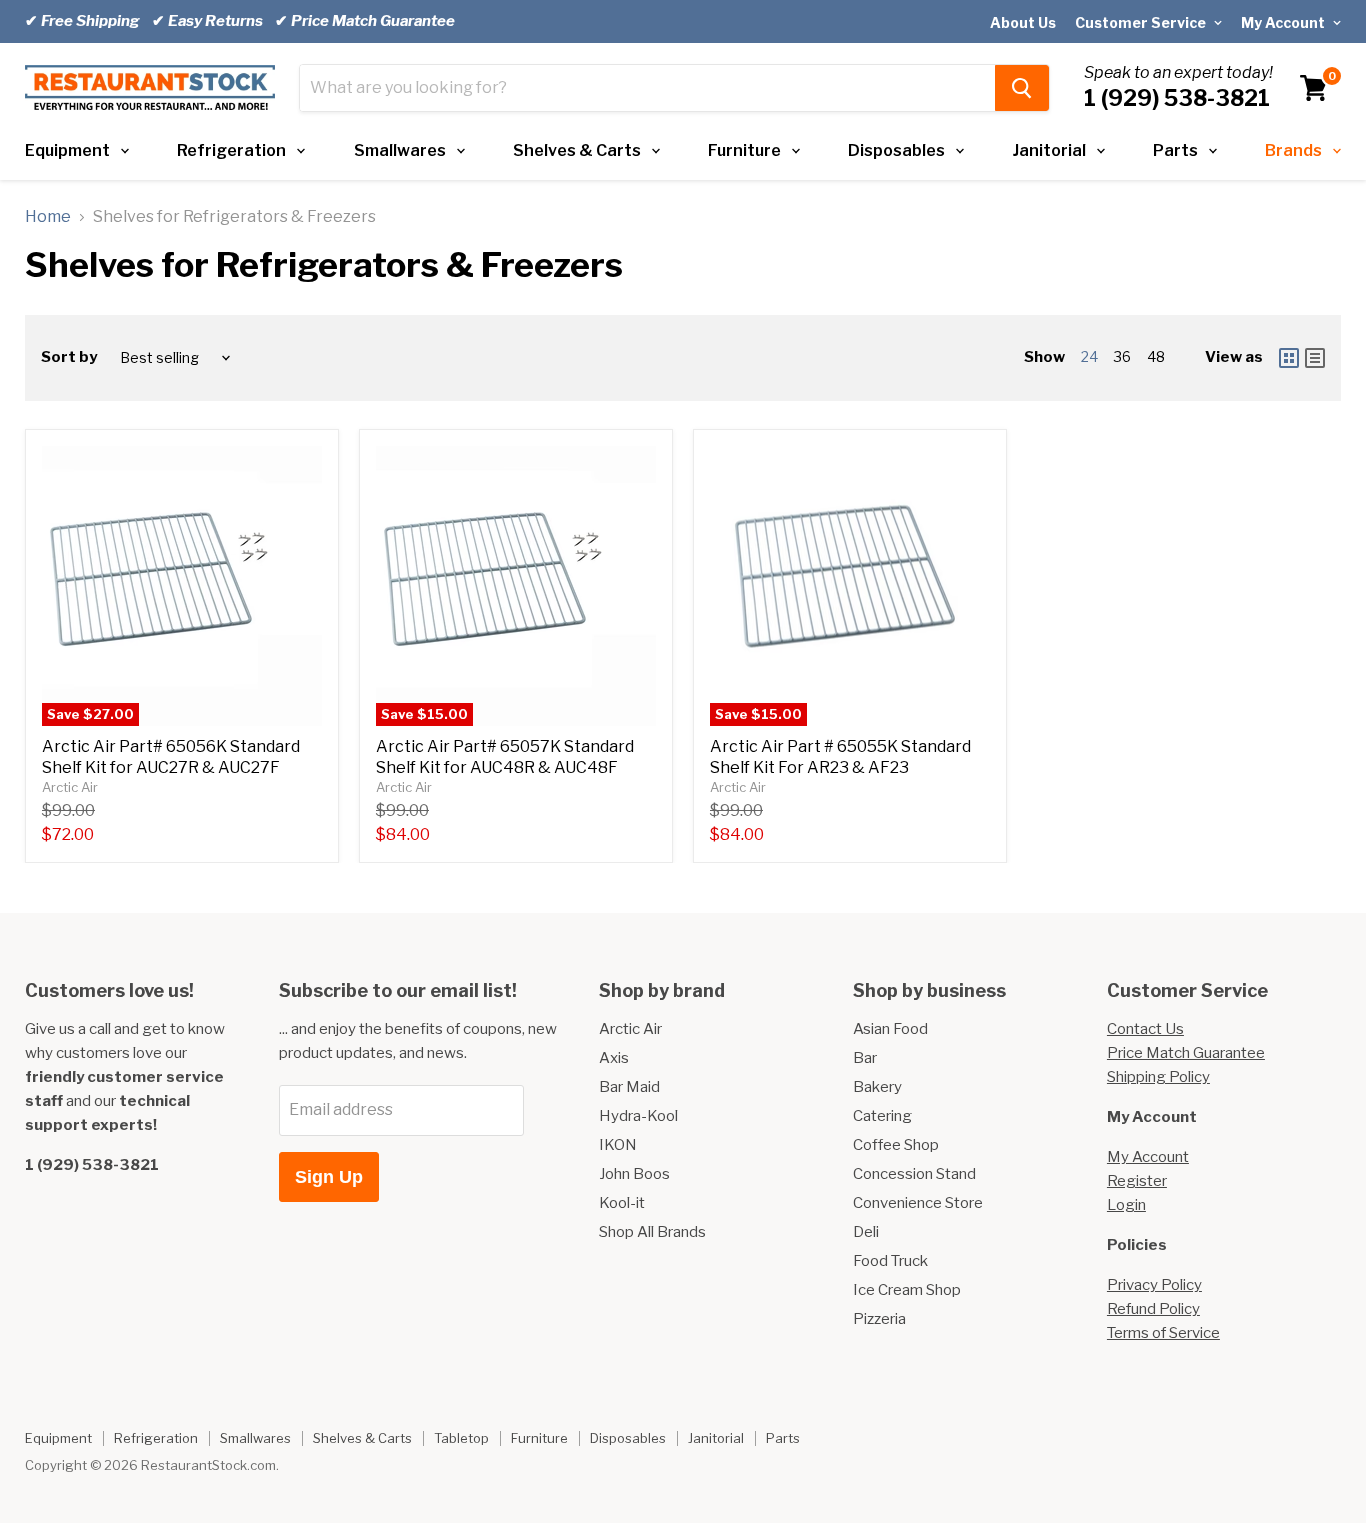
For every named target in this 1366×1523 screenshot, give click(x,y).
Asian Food (890, 1029)
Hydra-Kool (638, 1116)
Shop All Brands (652, 1232)
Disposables (896, 150)
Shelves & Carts (577, 150)
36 (1122, 356)
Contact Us (1145, 1029)
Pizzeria (879, 1319)
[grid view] (1289, 358)
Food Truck (890, 1261)
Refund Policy (1153, 1309)
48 (1156, 356)
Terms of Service (1163, 1333)
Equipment (67, 150)
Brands (1293, 150)
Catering (882, 1116)
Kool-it (622, 1203)
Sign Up (329, 1177)
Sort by (69, 357)
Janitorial (1049, 150)
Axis (614, 1058)
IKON (618, 1145)
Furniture (744, 150)
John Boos (634, 1174)
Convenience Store (918, 1203)
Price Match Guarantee (1186, 1053)
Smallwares (400, 150)
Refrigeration (231, 150)
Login (1126, 1205)
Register (1137, 1181)
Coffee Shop (896, 1145)
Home (48, 217)
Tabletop (461, 1438)
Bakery (877, 1087)
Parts (1175, 150)
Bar (865, 1058)
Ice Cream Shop (907, 1290)
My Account (1284, 22)
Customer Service (1142, 22)
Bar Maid (629, 1087)
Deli (866, 1232)
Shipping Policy (1158, 1077)
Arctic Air (70, 787)
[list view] (1315, 358)
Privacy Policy (1154, 1285)
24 (1089, 356)
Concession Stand (914, 1174)
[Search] (1022, 88)
